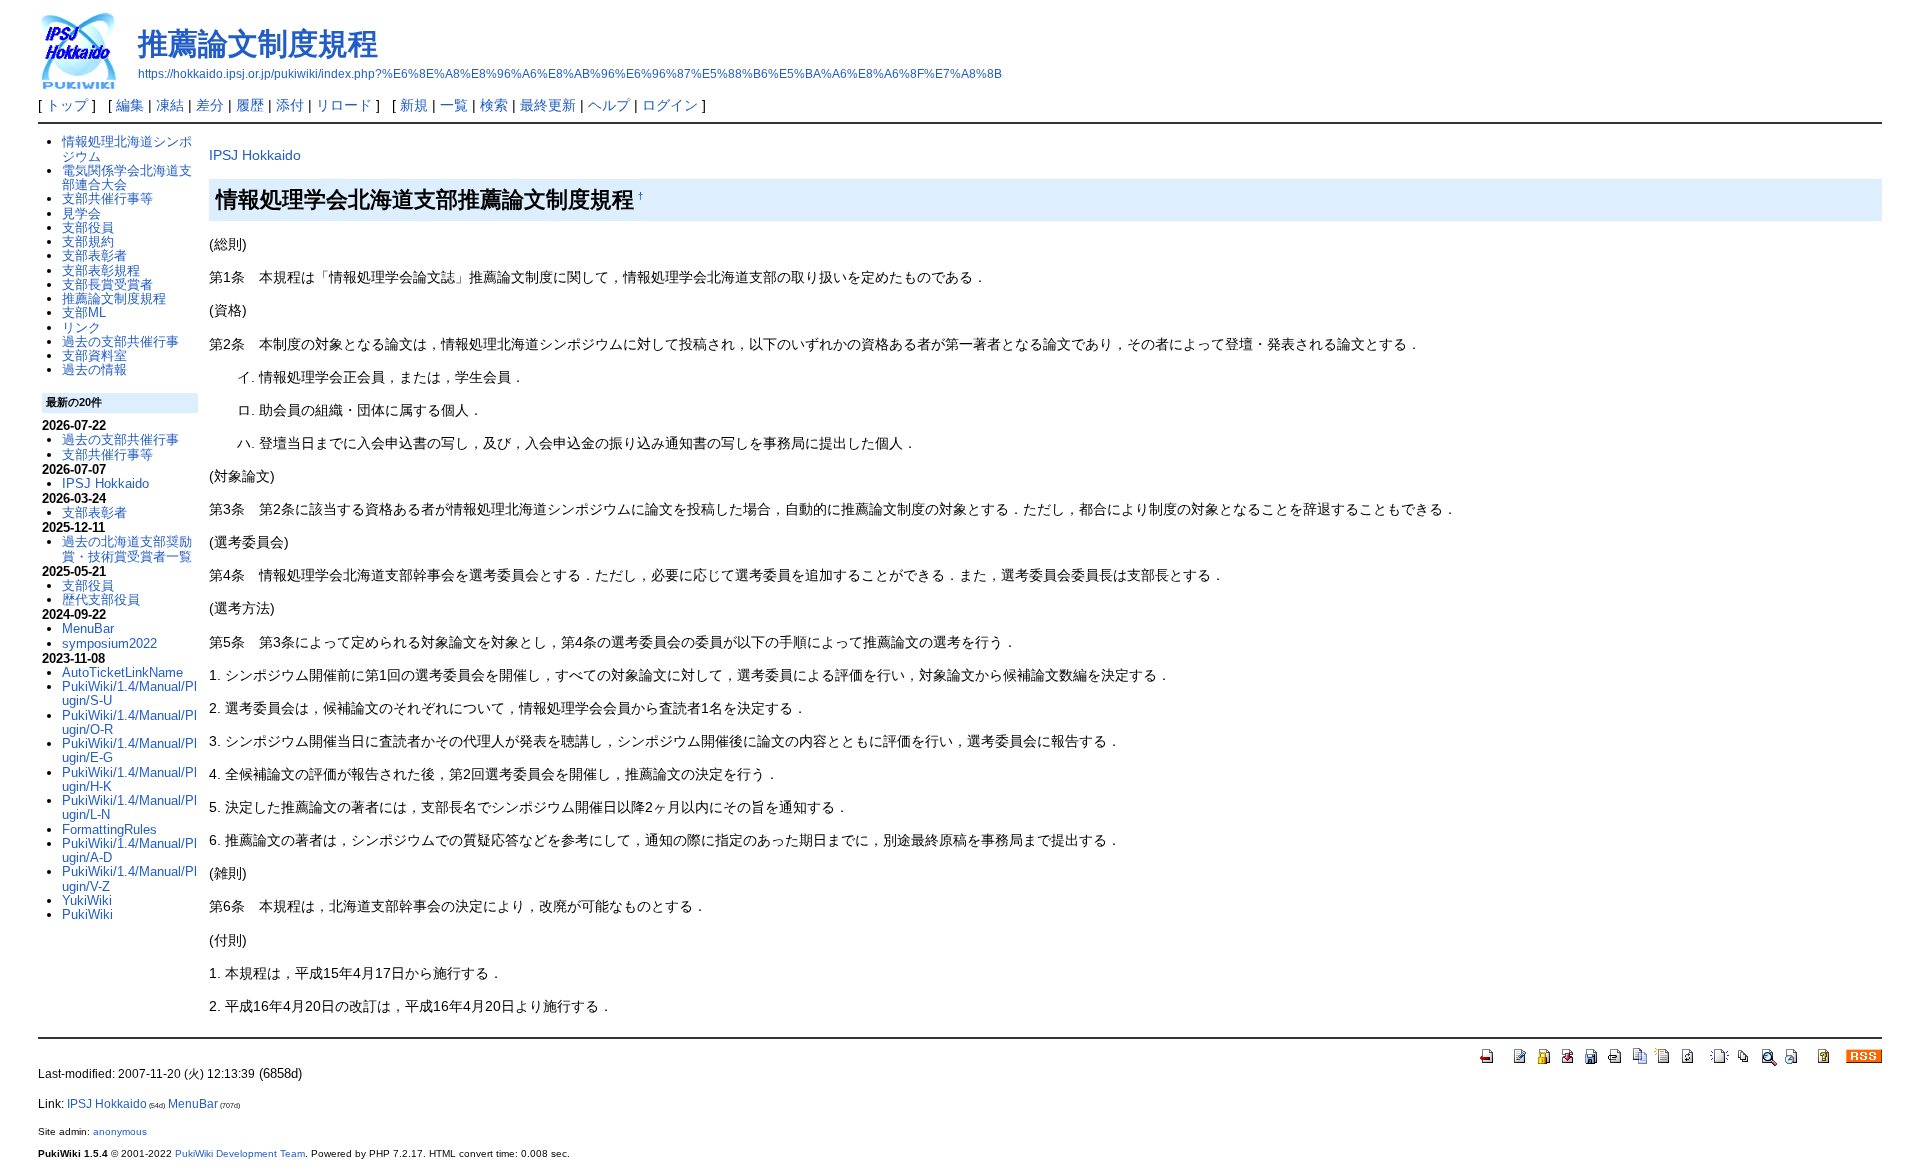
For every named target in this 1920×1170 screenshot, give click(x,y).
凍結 (170, 105)
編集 (130, 105)
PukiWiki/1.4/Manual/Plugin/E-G (129, 750)
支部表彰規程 (101, 270)
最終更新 (548, 105)
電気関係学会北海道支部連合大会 (127, 177)
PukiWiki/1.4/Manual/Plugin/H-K (129, 779)
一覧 (454, 105)
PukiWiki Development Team (240, 1153)
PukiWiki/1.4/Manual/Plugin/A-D (129, 850)
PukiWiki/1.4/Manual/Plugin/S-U (129, 693)
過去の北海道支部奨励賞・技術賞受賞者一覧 (127, 548)
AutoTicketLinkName (122, 672)
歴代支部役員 (101, 599)
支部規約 (88, 241)
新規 (414, 105)
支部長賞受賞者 (107, 284)
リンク (81, 327)
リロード (344, 105)
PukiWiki (87, 914)
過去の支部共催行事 (120, 341)
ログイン (670, 105)
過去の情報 (94, 369)
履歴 (250, 105)
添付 (290, 105)
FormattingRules (109, 829)
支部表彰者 (94, 255)
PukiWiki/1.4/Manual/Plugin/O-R (129, 722)
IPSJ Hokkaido (255, 155)
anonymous (120, 1131)
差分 (210, 105)
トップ (67, 105)
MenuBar (88, 628)
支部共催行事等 (107, 198)
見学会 (81, 213)
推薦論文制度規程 (258, 43)
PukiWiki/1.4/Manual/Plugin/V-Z (129, 878)
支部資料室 (94, 355)
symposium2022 (109, 643)
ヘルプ (609, 105)
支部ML (84, 312)
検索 (494, 105)
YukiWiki (87, 900)
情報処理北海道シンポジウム (127, 148)
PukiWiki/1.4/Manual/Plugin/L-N (129, 807)
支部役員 (88, 227)
